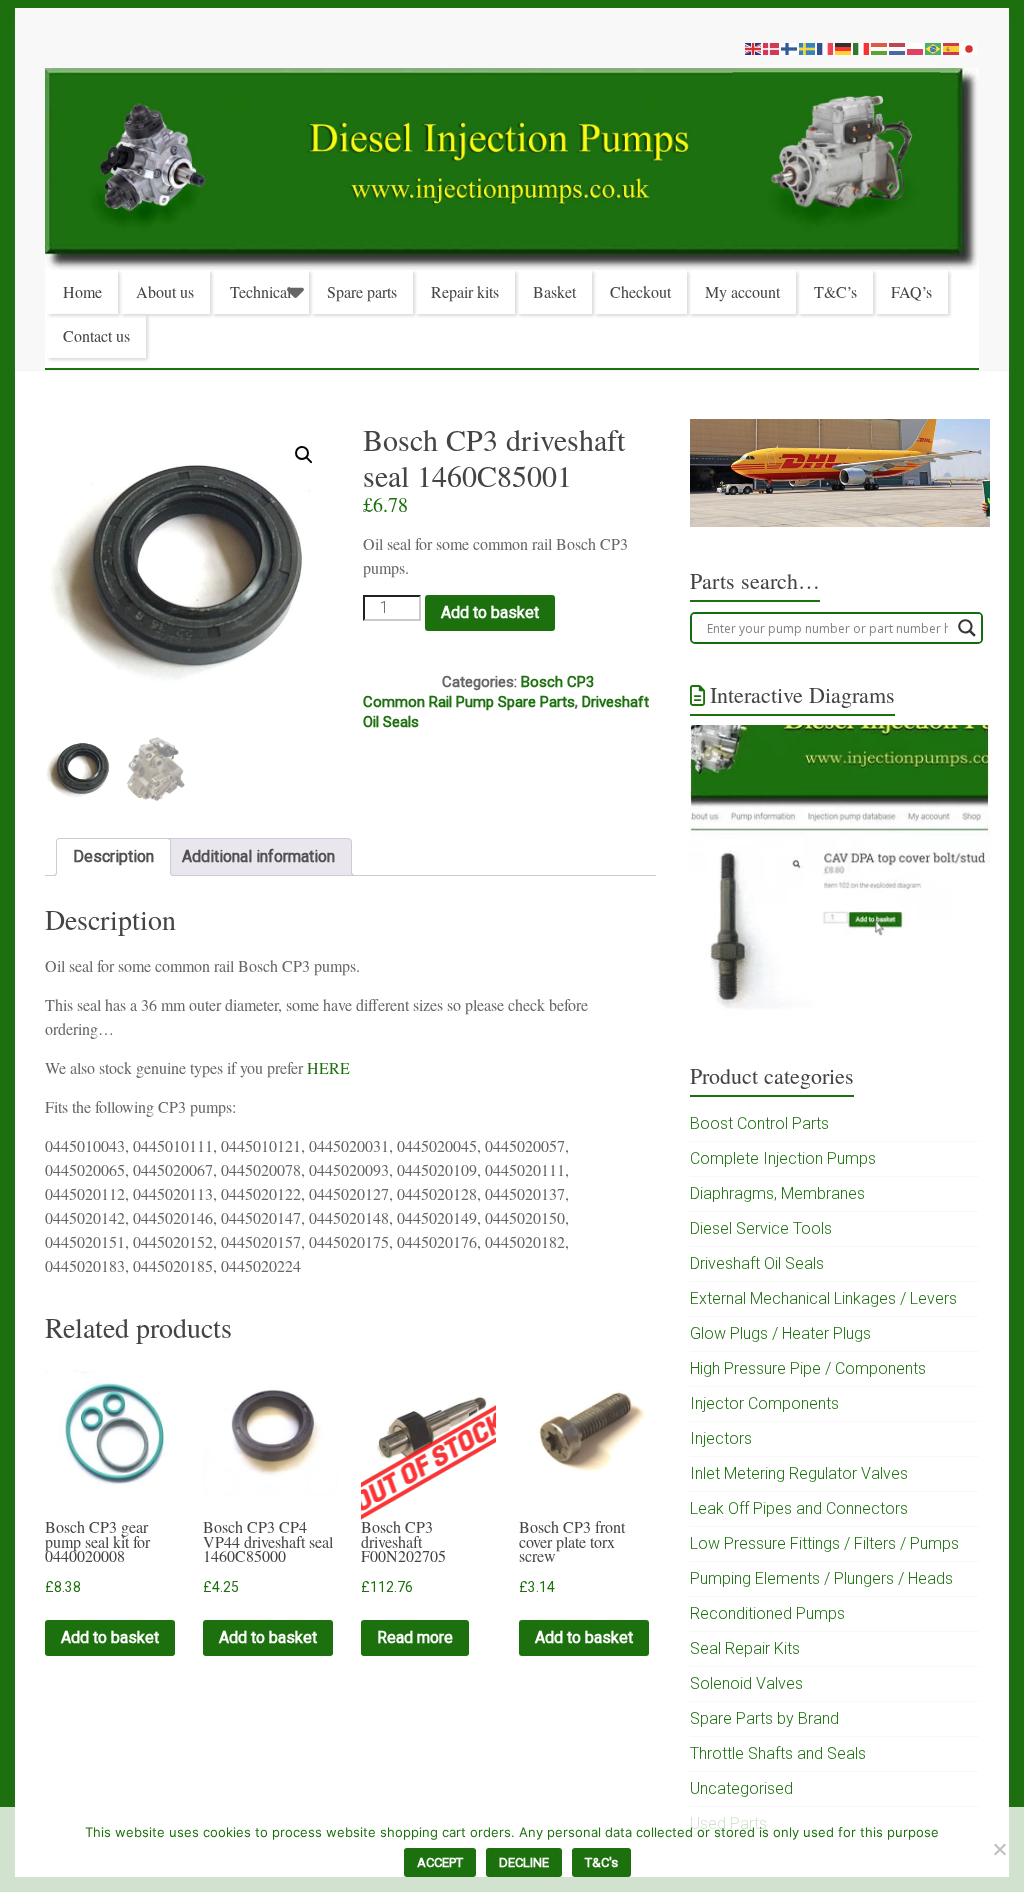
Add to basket (490, 612)
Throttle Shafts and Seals (778, 1753)
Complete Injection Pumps (783, 1158)
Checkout (640, 291)
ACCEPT (440, 1862)
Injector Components (764, 1403)
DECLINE (524, 1862)
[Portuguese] (934, 48)
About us (165, 291)
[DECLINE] (999, 1849)
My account (742, 291)
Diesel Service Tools (761, 1228)
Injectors (721, 1438)
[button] (304, 455)
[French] (826, 48)
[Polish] (916, 48)
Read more (415, 1637)
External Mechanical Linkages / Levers (823, 1298)
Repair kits (465, 291)
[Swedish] (808, 48)
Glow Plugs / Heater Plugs (780, 1333)
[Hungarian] (880, 48)
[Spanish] (952, 48)
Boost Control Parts (759, 1123)
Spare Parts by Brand (764, 1718)
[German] (844, 48)
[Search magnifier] (967, 628)
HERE (328, 1067)
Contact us (96, 335)
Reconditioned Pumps (767, 1613)
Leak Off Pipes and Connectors (799, 1508)
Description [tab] (113, 856)
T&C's (601, 1862)
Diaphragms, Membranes (777, 1193)
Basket (554, 291)
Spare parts (362, 291)
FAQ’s (911, 291)
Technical (260, 291)
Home (82, 291)
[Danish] (772, 48)
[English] (754, 48)
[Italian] (862, 48)
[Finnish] (790, 48)
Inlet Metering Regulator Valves (799, 1473)
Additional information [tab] (258, 856)
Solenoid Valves (746, 1683)
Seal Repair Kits (745, 1648)
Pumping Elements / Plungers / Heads (821, 1578)
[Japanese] (970, 48)
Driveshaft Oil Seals (757, 1263)
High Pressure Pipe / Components (808, 1368)
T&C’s (835, 291)
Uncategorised (741, 1788)
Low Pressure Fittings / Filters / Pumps (824, 1543)
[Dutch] (898, 48)
